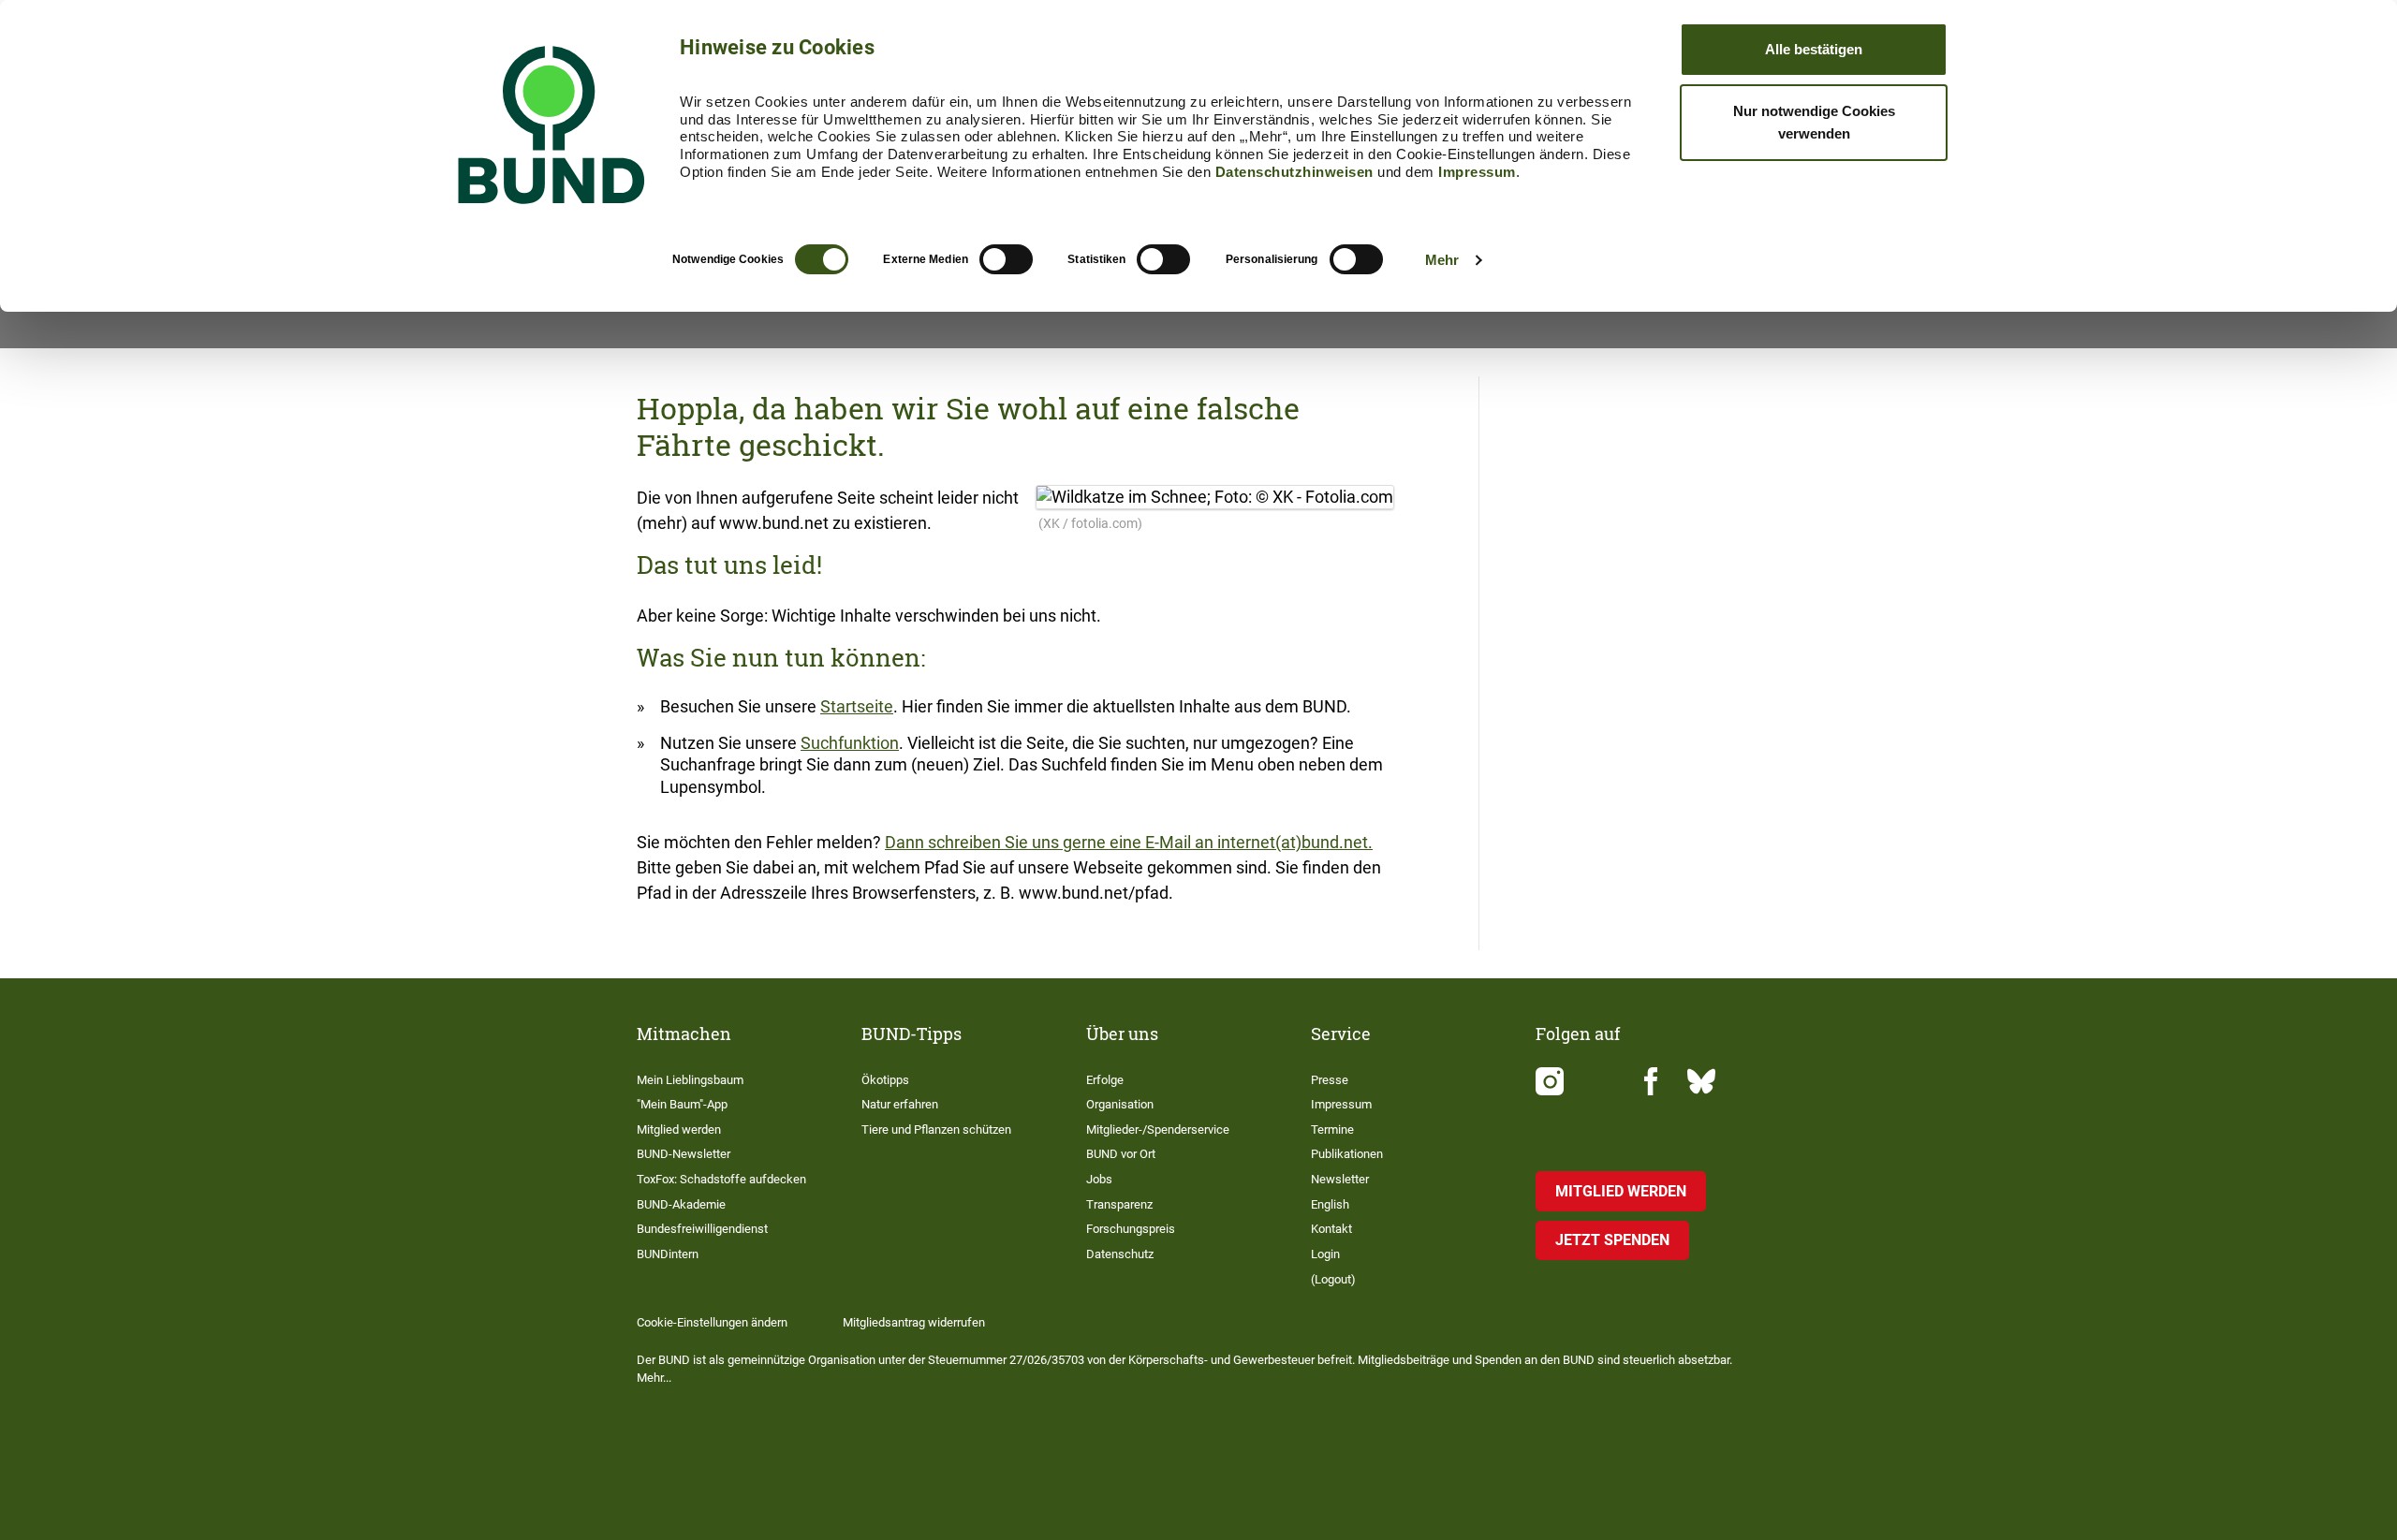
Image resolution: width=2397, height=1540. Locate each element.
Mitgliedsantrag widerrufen (914, 1322)
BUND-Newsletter (684, 1154)
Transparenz (1119, 1204)
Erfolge (1105, 1080)
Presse (1330, 1080)
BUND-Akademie (681, 1204)
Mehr (1442, 260)
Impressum (1477, 172)
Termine (1332, 1129)
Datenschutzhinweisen (1294, 172)
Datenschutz (1120, 1254)
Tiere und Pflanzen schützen (936, 1129)
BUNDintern (668, 1254)
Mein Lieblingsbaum (690, 1080)
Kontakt (1331, 1229)
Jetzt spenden (1612, 1240)
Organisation (1120, 1104)
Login (1325, 1254)
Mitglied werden (679, 1129)
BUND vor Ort (1121, 1154)
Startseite (857, 706)
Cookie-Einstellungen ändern (712, 1322)
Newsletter (1340, 1179)
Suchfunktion (850, 743)
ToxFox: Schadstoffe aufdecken (721, 1179)
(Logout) (1333, 1279)
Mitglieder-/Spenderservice (1158, 1129)
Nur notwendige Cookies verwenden (1814, 122)
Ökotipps (885, 1080)
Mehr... (654, 1378)
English (1330, 1204)
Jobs (1099, 1179)
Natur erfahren (900, 1104)
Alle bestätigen (1814, 49)
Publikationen (1347, 1154)
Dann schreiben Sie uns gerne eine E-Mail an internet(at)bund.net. (1129, 842)
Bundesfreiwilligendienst (702, 1229)
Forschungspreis (1131, 1229)
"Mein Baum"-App (682, 1104)
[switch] (1006, 259)
